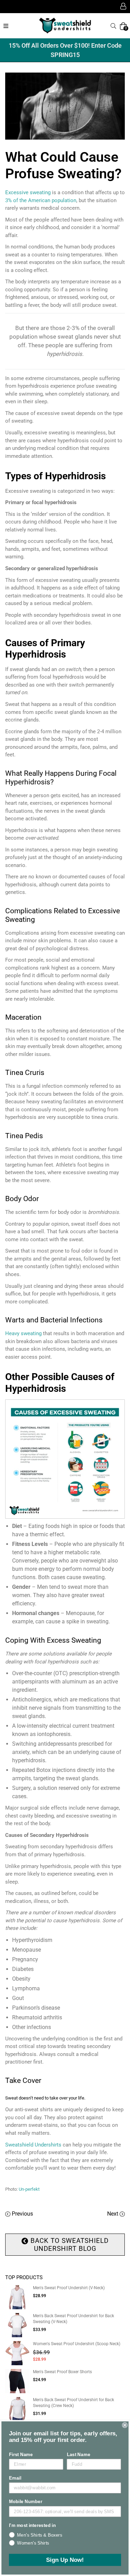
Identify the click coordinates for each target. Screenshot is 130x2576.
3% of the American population (41, 200)
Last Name (79, 2454)
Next (113, 2214)
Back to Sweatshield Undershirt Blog (68, 2245)
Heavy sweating (23, 1333)
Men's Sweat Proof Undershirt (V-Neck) (69, 2288)
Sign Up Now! (65, 2560)
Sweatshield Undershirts (33, 2145)
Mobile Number (26, 2502)
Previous (22, 2214)
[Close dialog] (125, 2425)
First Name (21, 2454)
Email (15, 2478)
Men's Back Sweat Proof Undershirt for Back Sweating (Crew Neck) (73, 2403)
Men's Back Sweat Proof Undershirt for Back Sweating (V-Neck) (73, 2319)
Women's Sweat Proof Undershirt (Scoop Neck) (77, 2344)
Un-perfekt (29, 2189)
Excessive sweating (28, 192)
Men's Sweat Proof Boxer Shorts (62, 2372)
